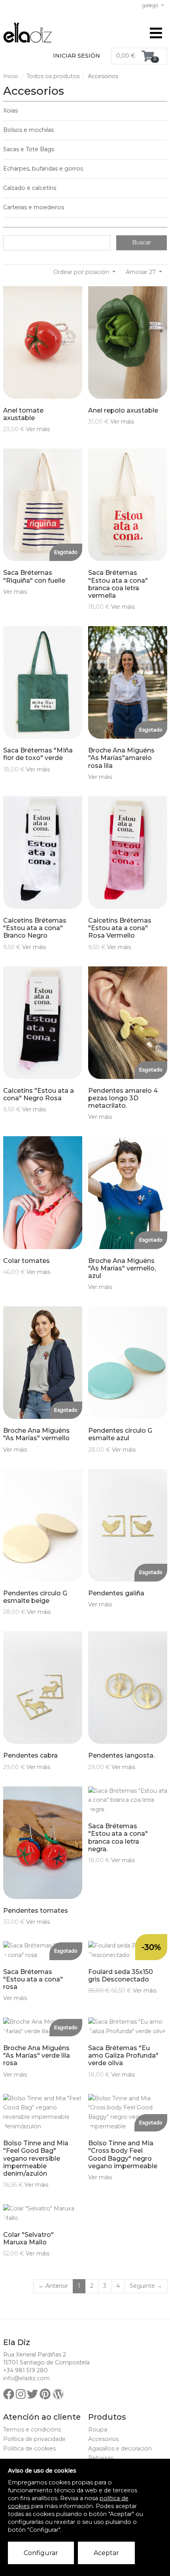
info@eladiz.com (26, 2378)
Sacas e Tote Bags (29, 149)
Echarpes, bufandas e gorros (43, 169)
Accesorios (103, 2439)
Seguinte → (146, 2286)
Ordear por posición (82, 272)
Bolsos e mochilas (28, 130)
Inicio (11, 76)
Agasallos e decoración (120, 2448)
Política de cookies (29, 2448)
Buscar (142, 242)
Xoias (10, 111)
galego (151, 5)
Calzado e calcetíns (30, 188)
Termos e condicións (32, 2430)
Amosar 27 (142, 272)
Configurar (41, 2553)
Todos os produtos (53, 76)
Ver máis (38, 429)
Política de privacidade (34, 2439)
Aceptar (106, 2553)
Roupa (98, 2430)
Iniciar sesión (76, 56)
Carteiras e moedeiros (34, 207)
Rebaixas (101, 2458)
